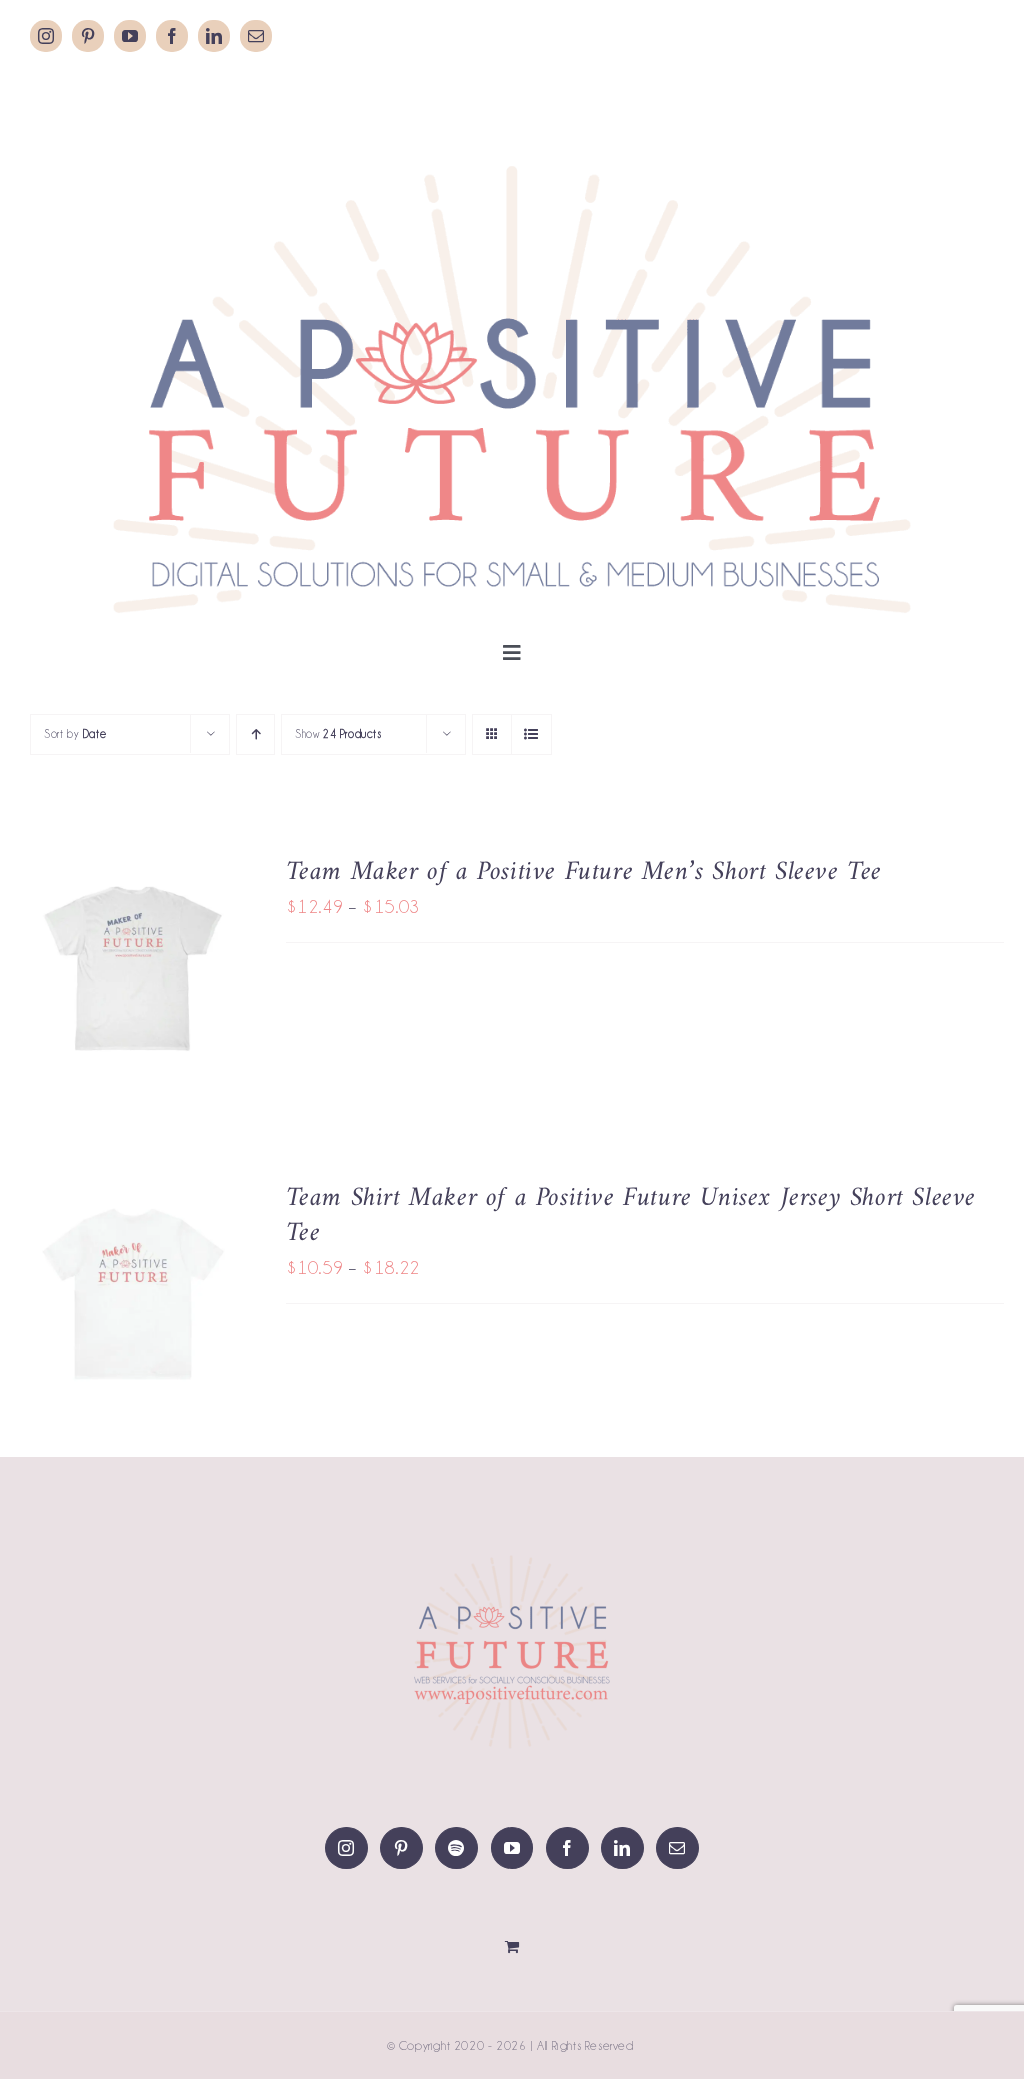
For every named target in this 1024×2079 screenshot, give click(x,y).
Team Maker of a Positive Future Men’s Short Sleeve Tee (584, 872)
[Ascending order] (255, 734)
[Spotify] (456, 1848)
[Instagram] (346, 1848)
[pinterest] (88, 36)
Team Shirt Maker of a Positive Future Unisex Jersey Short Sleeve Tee (631, 1216)
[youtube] (130, 36)
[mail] (256, 36)
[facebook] (172, 36)
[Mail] (677, 1848)
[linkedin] (214, 36)
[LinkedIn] (622, 1848)
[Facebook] (567, 1848)
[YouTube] (512, 1848)
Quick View (133, 984)
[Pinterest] (401, 1848)
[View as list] (531, 734)
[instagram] (46, 36)
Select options (117, 959)
